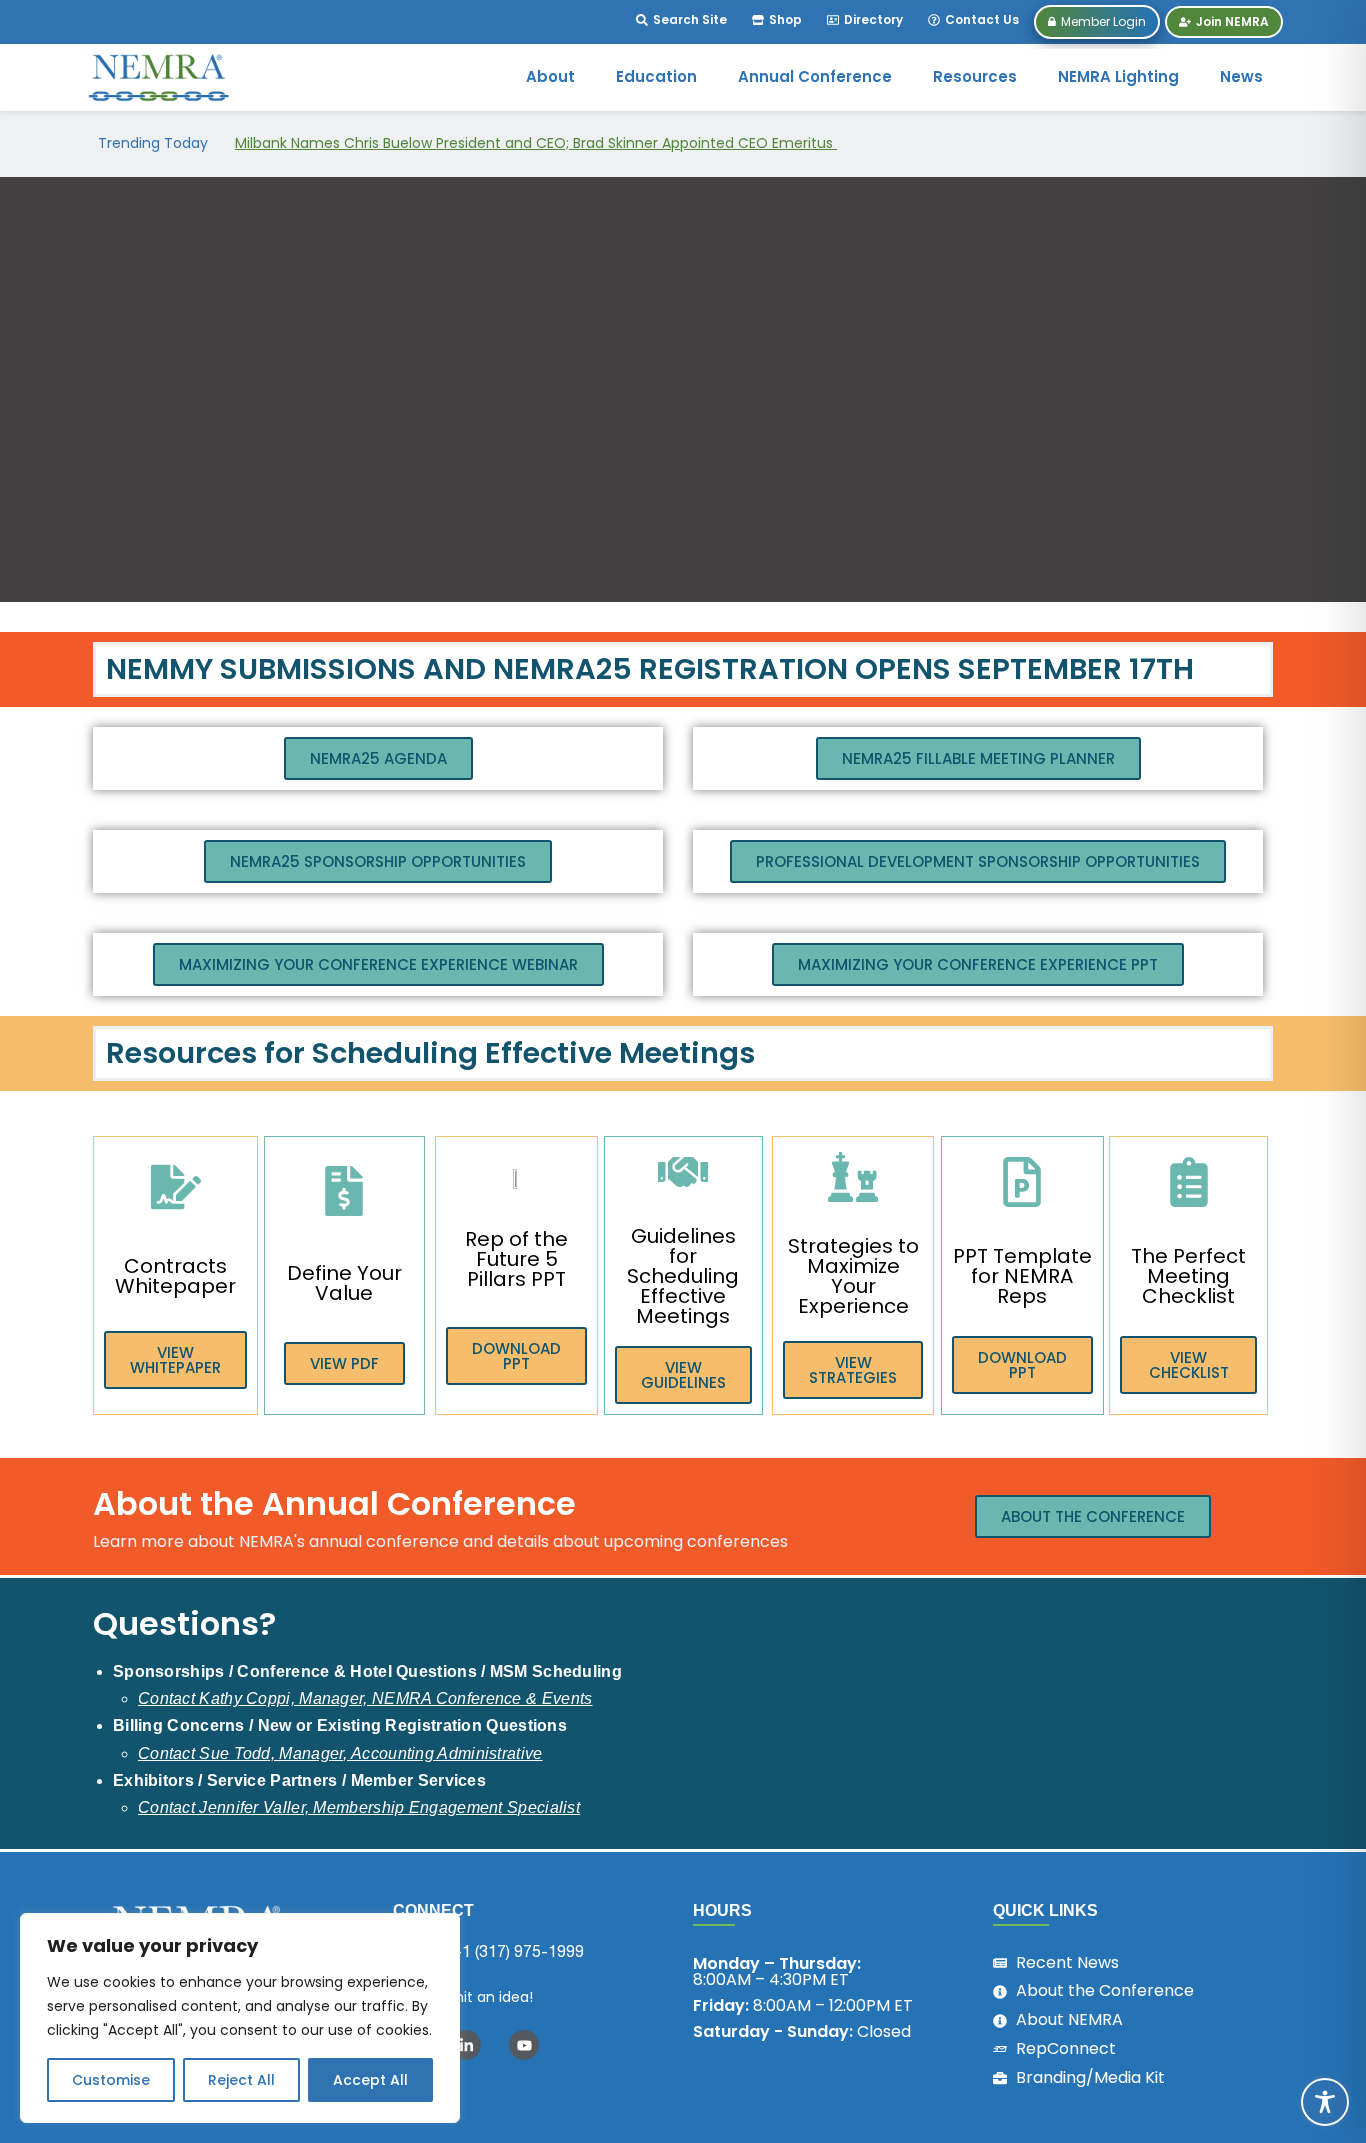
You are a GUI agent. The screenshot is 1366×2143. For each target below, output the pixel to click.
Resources (975, 76)
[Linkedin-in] (466, 2045)
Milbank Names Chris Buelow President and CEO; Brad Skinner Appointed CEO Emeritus (536, 143)
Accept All (370, 2080)
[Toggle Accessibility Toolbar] (1325, 2102)
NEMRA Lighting (1118, 76)
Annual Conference (815, 76)
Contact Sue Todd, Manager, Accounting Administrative (340, 1753)
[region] (240, 2018)
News (1241, 76)
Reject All (241, 2080)
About (550, 76)
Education (656, 76)
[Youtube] (524, 2045)
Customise (111, 2080)
